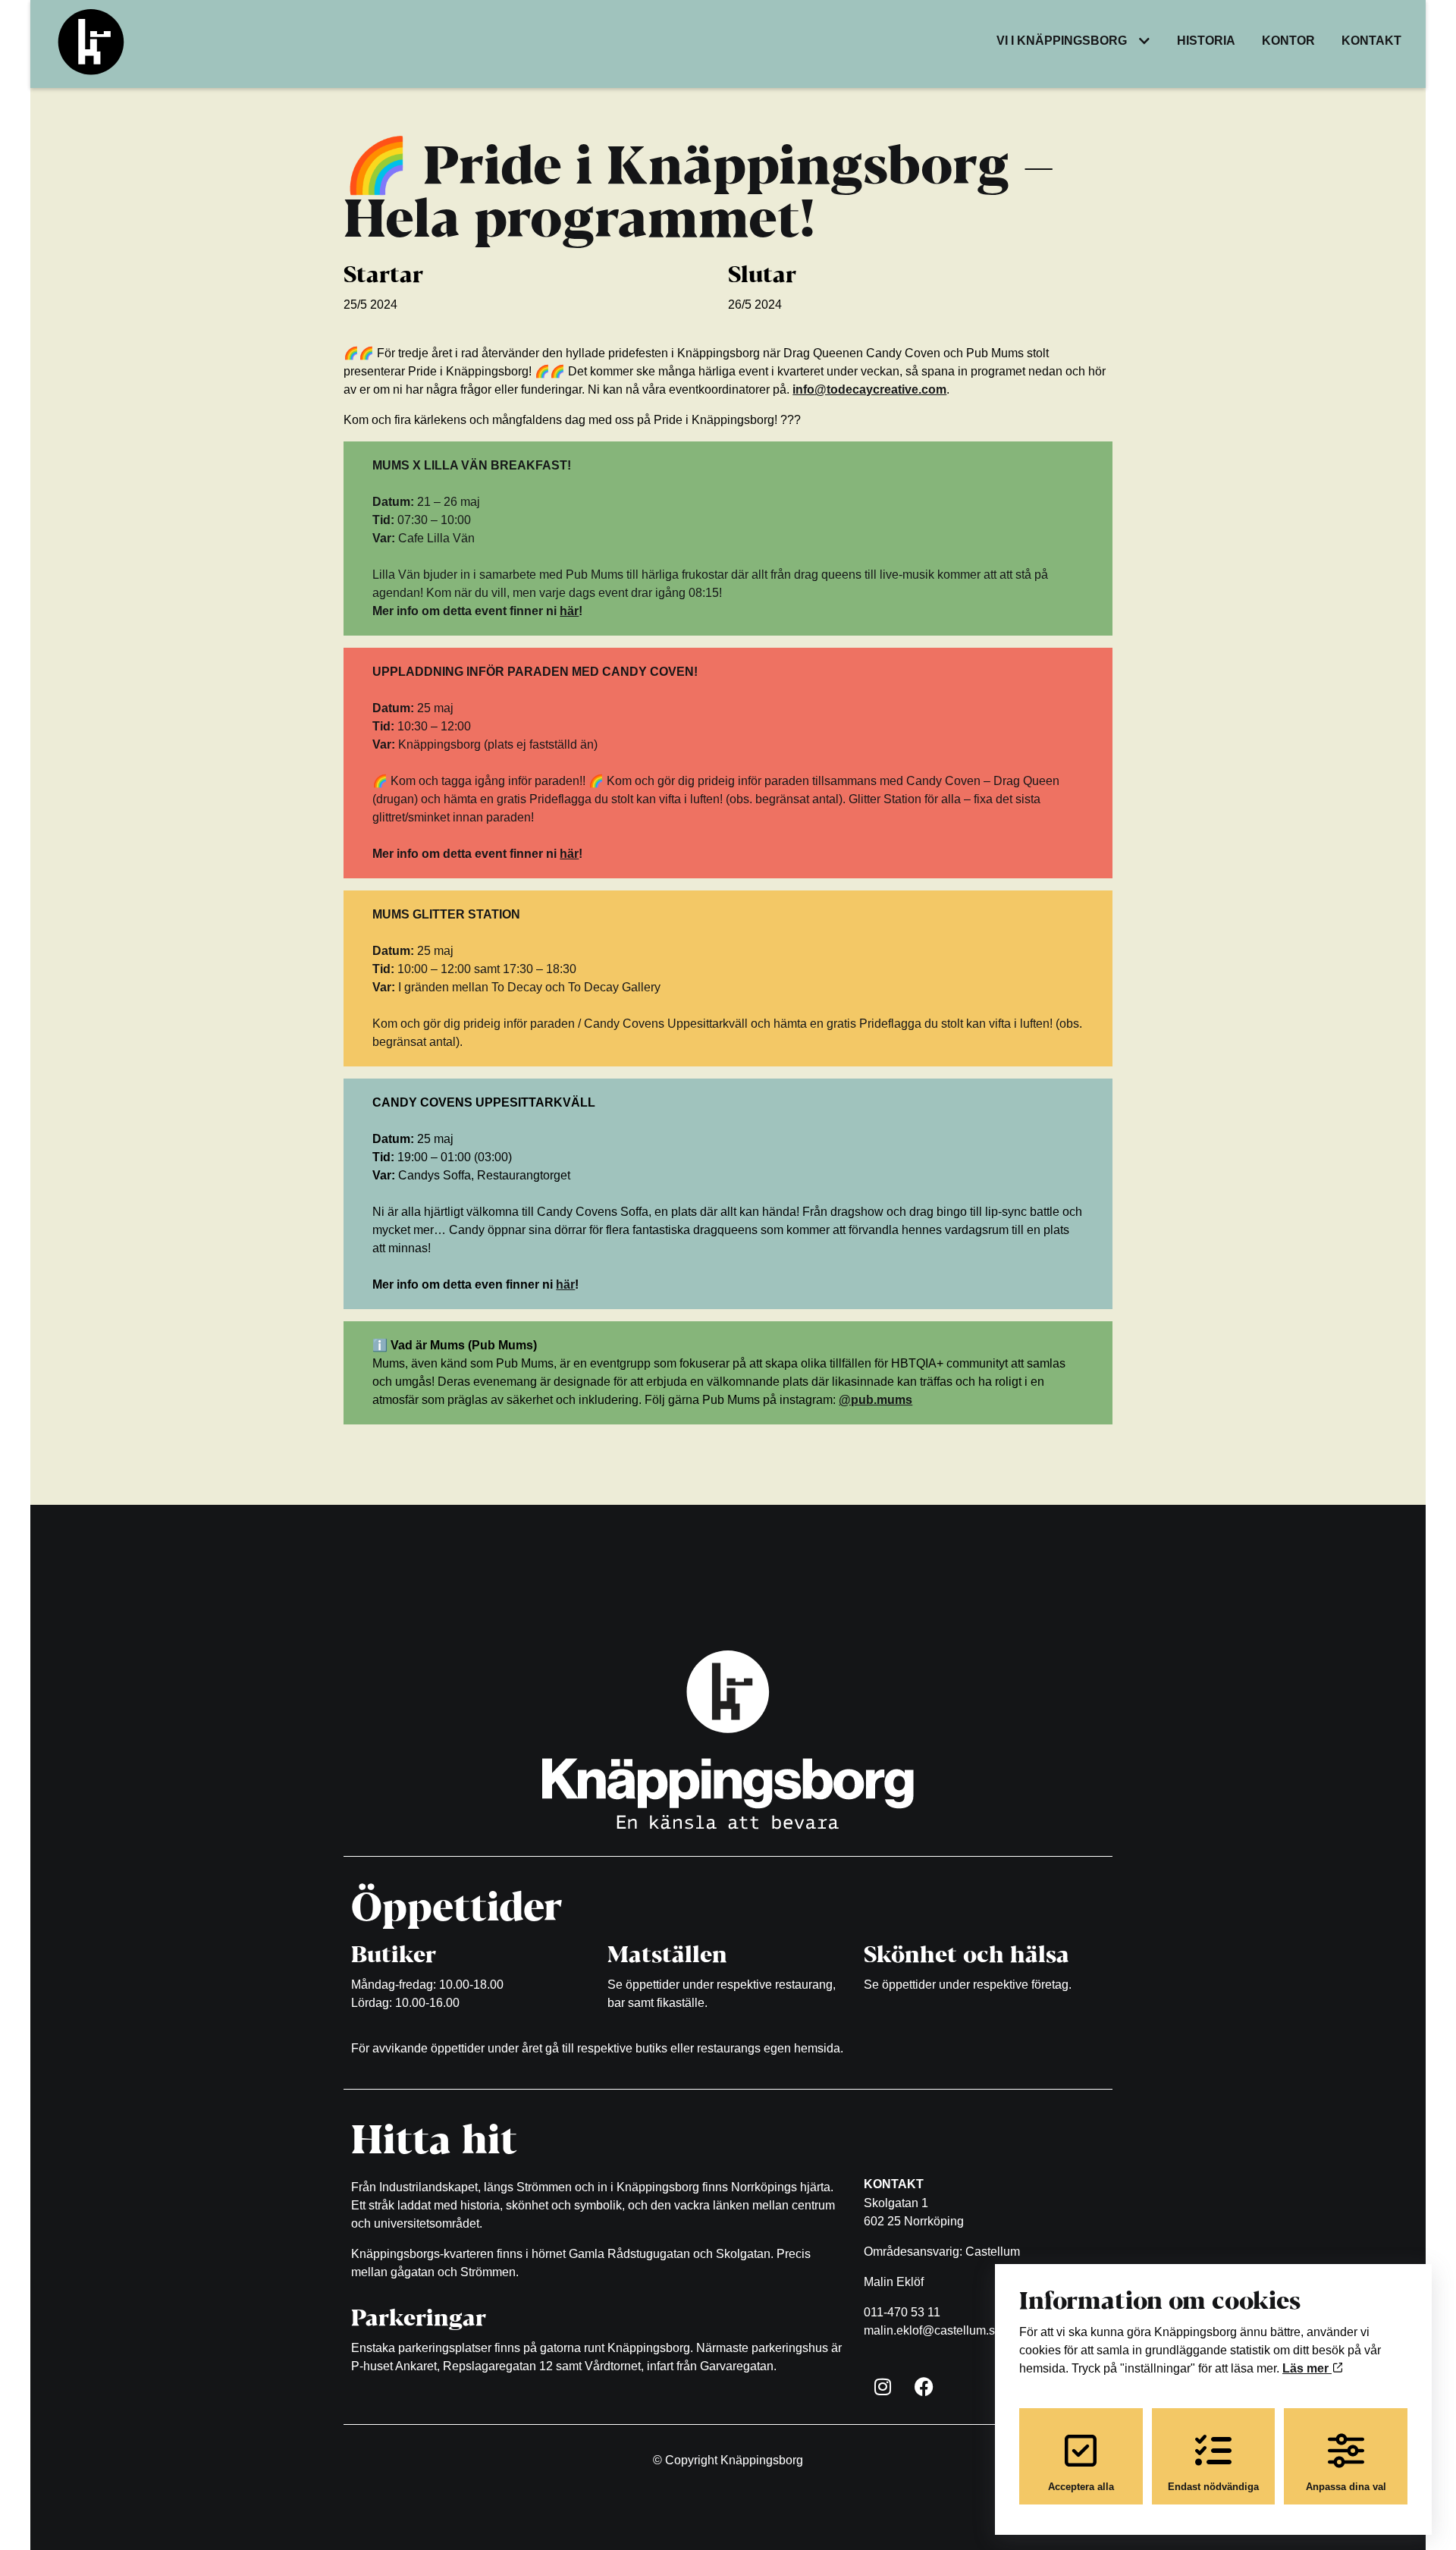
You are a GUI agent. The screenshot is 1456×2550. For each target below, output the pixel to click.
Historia (1206, 41)
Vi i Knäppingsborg (1062, 41)
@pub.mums (875, 1400)
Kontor (1288, 41)
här (569, 611)
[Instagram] (883, 2386)
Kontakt (1371, 41)
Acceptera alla (1081, 2487)
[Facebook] (924, 2386)
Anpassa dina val (1346, 2487)
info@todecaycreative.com (869, 389)
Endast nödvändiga (1213, 2487)
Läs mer (1307, 2368)
